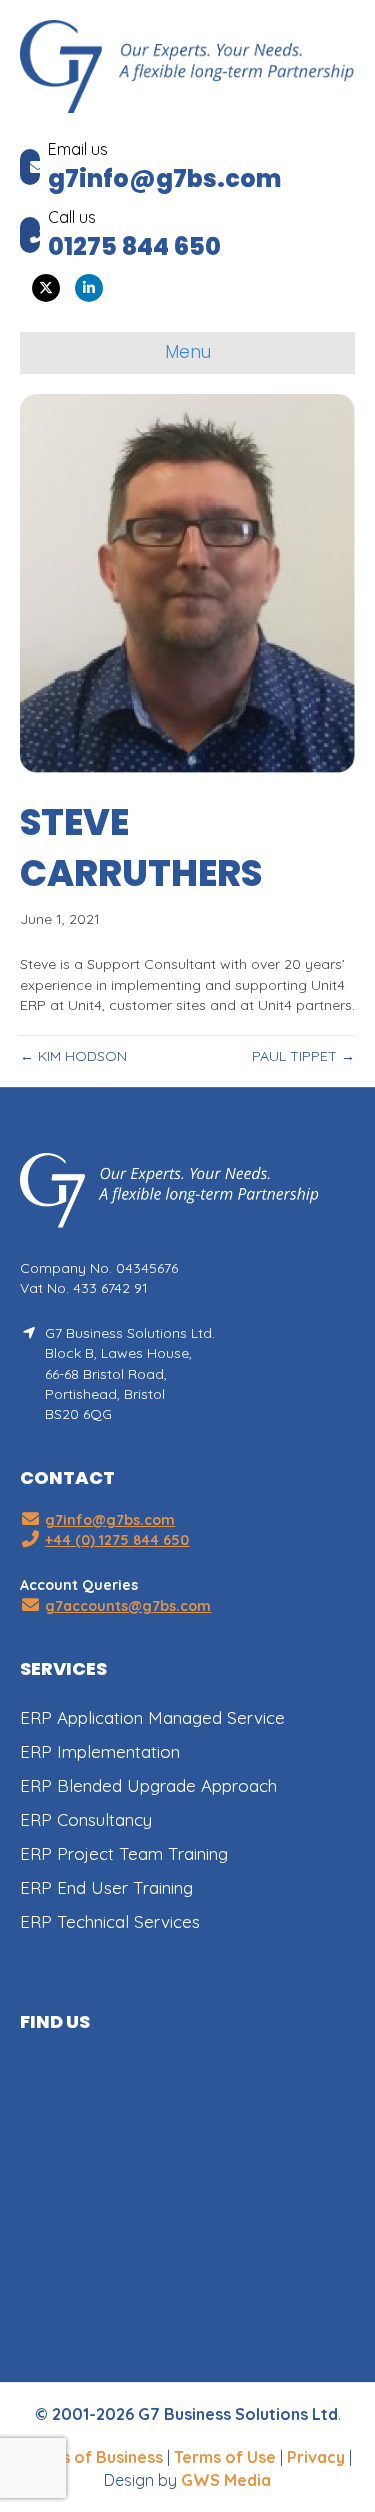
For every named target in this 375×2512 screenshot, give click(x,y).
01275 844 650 (134, 246)
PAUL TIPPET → (303, 1056)
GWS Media (226, 2480)
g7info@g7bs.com (164, 178)
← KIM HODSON (73, 1056)
